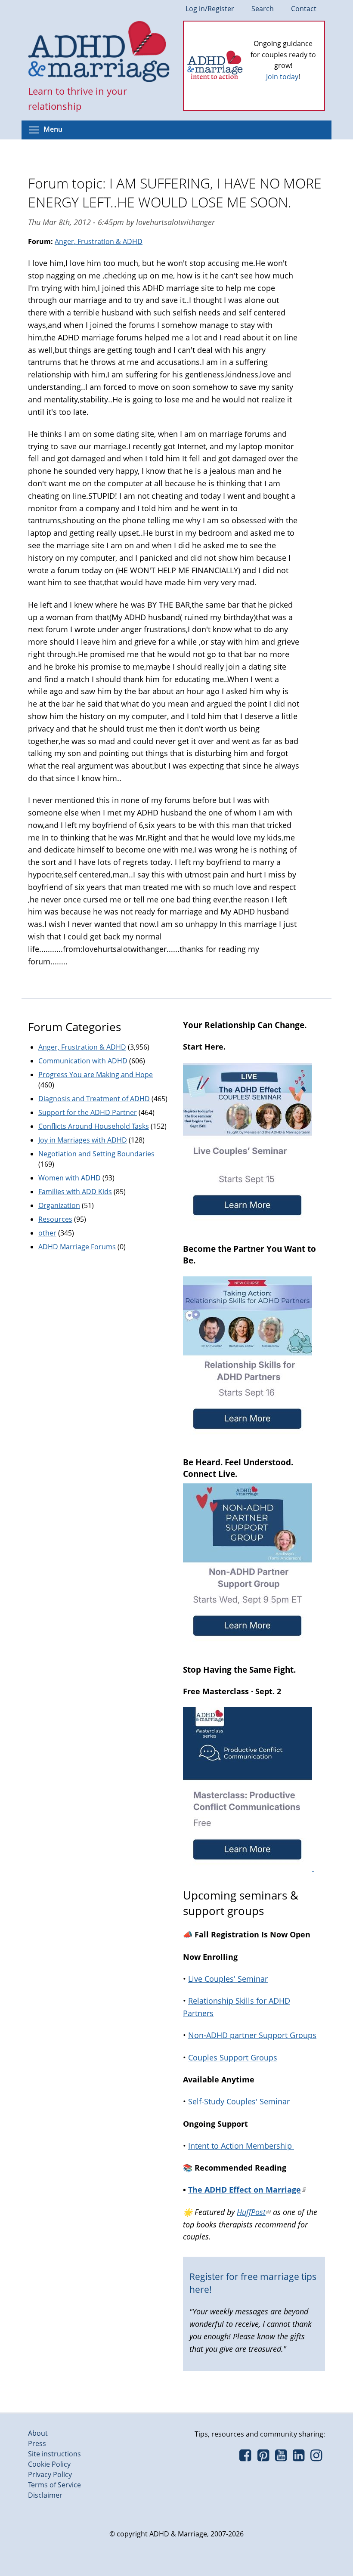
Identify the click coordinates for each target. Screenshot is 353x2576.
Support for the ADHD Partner (88, 1112)
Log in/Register (210, 9)
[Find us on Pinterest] (263, 2458)
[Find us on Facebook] (245, 2458)
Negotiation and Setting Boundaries (96, 1154)
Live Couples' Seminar (228, 1979)
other (47, 1233)
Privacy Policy (50, 2474)
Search (263, 9)
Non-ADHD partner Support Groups (252, 2035)
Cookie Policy (49, 2464)
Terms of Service (54, 2485)
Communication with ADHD (83, 1061)
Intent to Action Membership (241, 2146)
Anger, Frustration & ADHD (99, 241)
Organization (59, 1205)
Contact (304, 9)
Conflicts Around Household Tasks (94, 1126)
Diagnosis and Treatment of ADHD (94, 1099)
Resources (55, 1219)
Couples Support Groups (233, 2057)
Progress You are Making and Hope (96, 1075)
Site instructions (54, 2454)
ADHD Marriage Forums (77, 1247)
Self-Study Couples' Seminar (239, 2101)
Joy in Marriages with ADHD (83, 1140)
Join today (282, 77)
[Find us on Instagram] (316, 2458)
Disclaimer (45, 2495)
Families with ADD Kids (75, 1192)
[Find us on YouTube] (281, 2458)
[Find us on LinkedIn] (299, 2458)
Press (37, 2443)
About (38, 2433)
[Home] (99, 53)
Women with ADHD (70, 1178)
